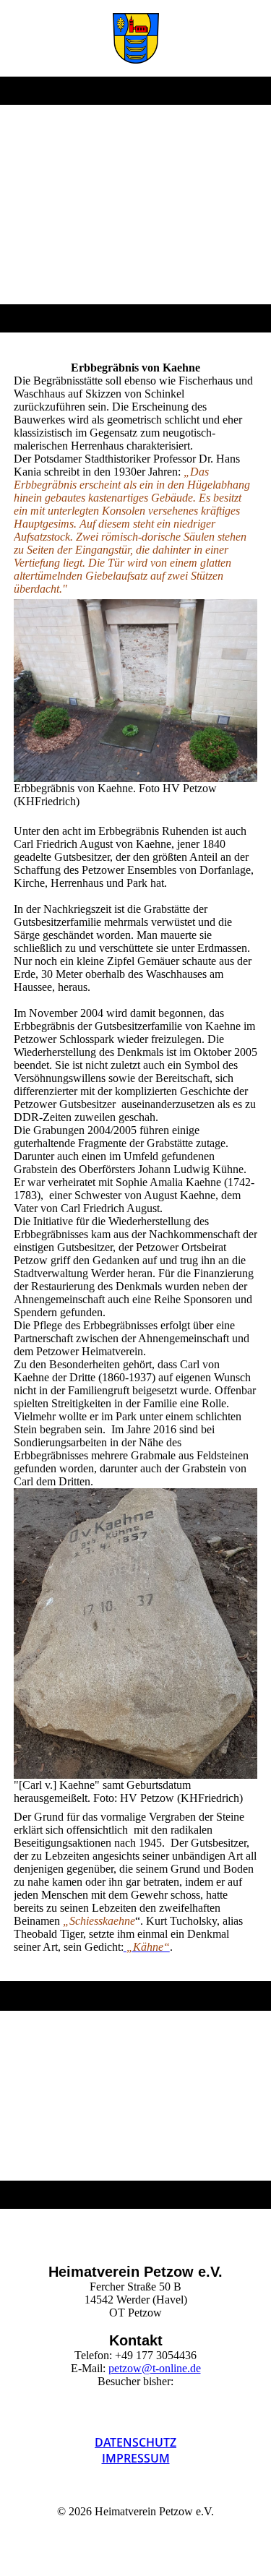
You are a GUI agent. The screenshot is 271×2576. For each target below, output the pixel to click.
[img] (135, 38)
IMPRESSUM (136, 2458)
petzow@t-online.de (155, 2368)
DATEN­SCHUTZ (135, 2442)
